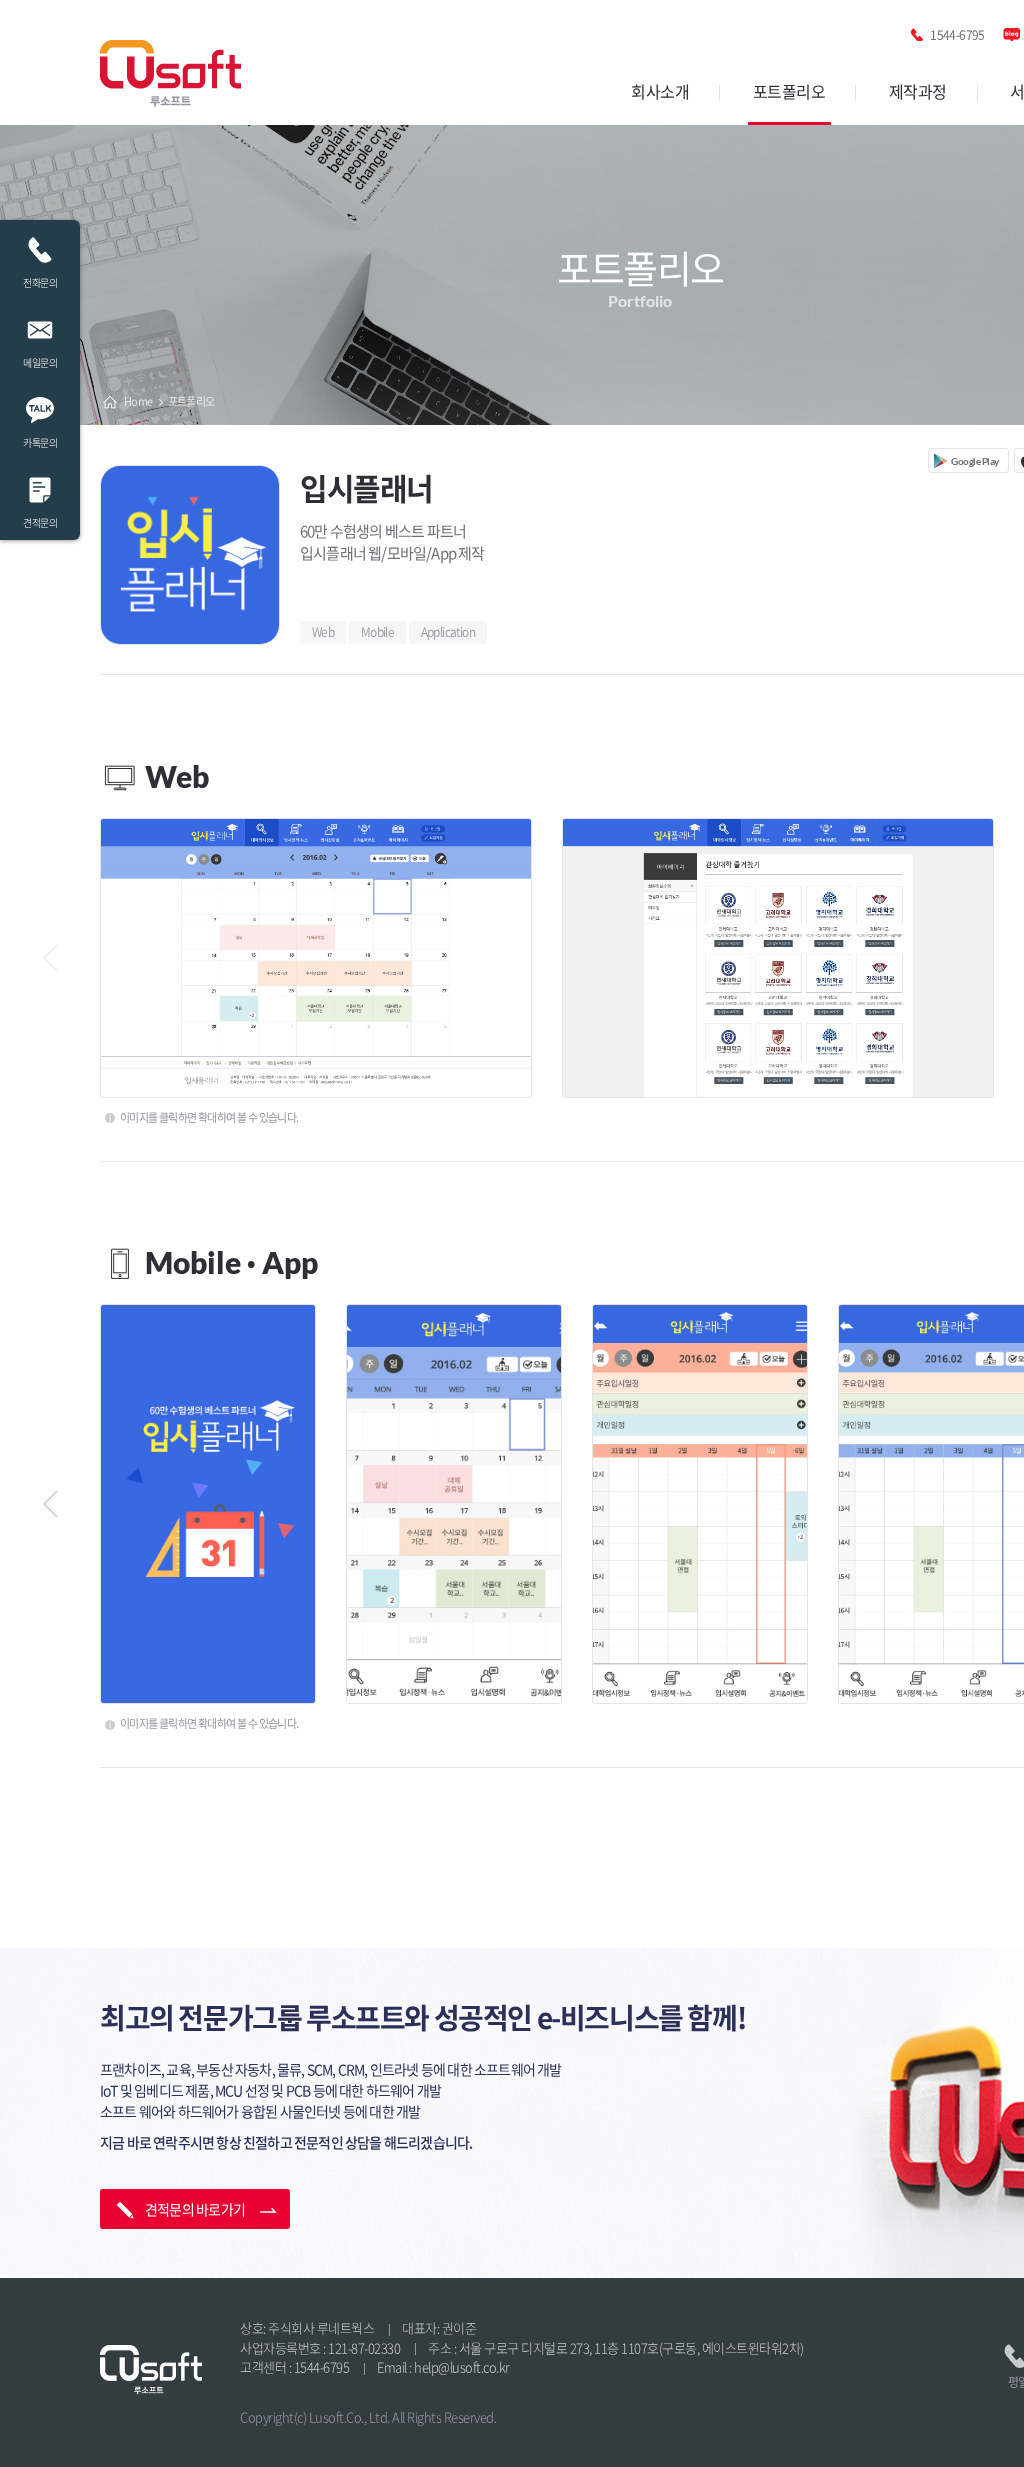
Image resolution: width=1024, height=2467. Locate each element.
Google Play (975, 461)
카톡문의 (40, 442)
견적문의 (40, 522)
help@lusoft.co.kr (462, 2366)
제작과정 (918, 91)
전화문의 (40, 282)
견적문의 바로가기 (195, 2209)
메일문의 (40, 362)
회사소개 (660, 91)
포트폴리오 (789, 91)
